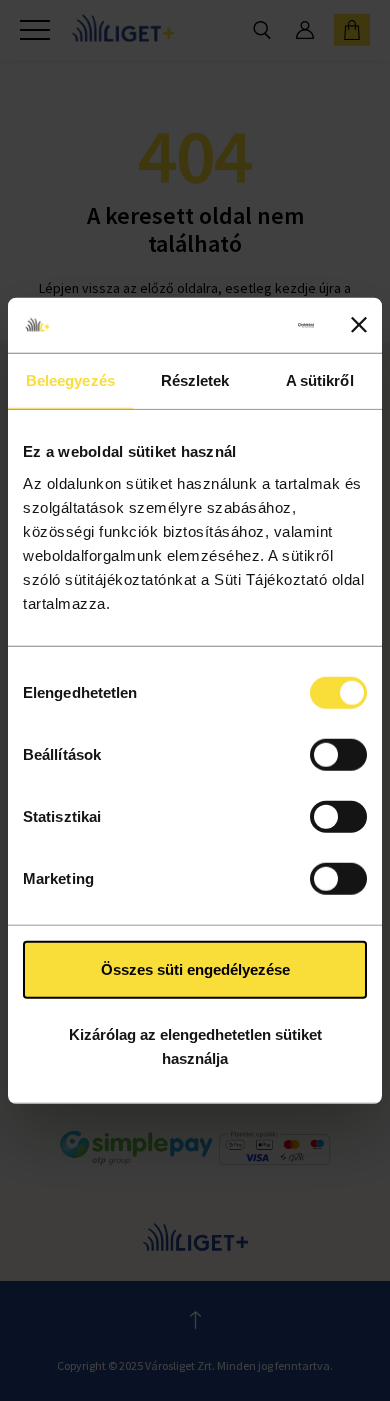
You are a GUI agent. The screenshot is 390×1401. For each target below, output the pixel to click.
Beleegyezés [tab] (70, 380)
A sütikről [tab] (320, 380)
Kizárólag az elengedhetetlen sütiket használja (195, 1046)
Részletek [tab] (195, 380)
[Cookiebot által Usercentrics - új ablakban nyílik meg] (234, 325)
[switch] (338, 754)
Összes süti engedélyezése (195, 968)
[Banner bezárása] (359, 325)
